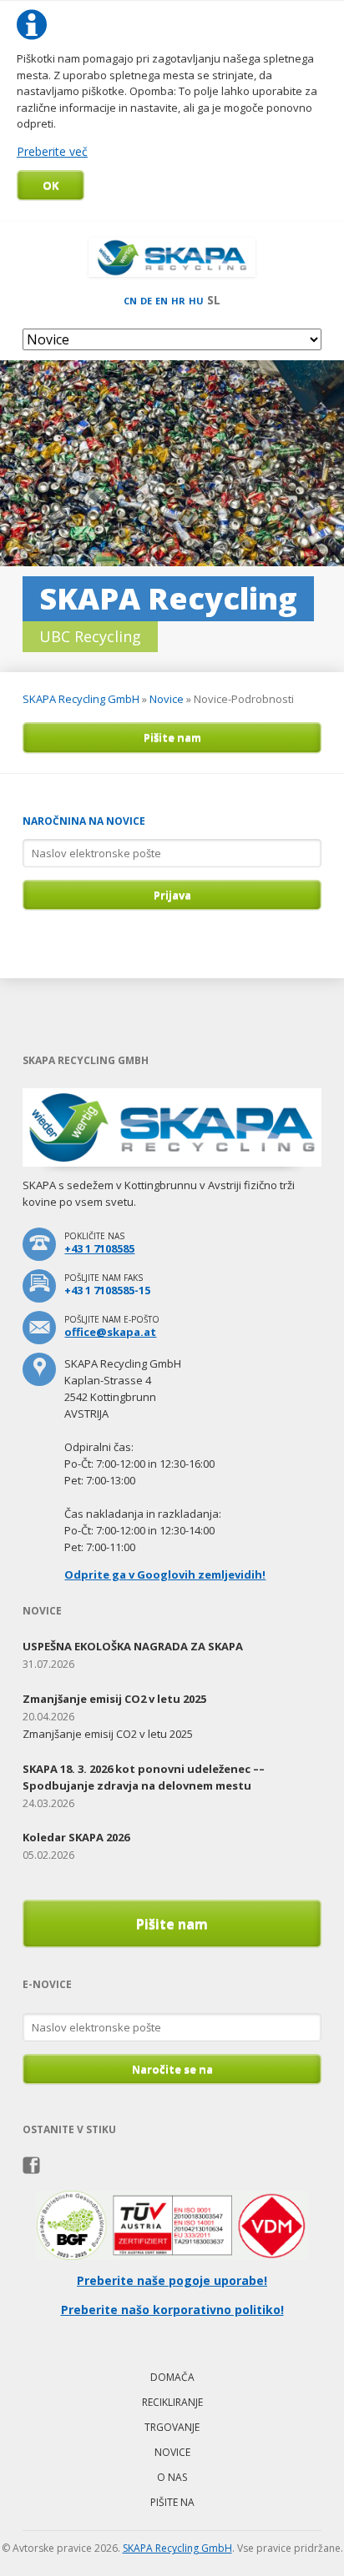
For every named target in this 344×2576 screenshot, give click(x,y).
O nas (172, 2477)
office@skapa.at (110, 1332)
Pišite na (172, 2502)
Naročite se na (172, 2069)
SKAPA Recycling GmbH (81, 699)
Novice (167, 699)
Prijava (172, 895)
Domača (172, 2377)
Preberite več (52, 151)
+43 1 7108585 (99, 1248)
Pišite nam (172, 737)
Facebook (31, 2166)
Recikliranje (172, 2402)
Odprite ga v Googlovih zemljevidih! (165, 1574)
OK (51, 185)
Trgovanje (172, 2427)
